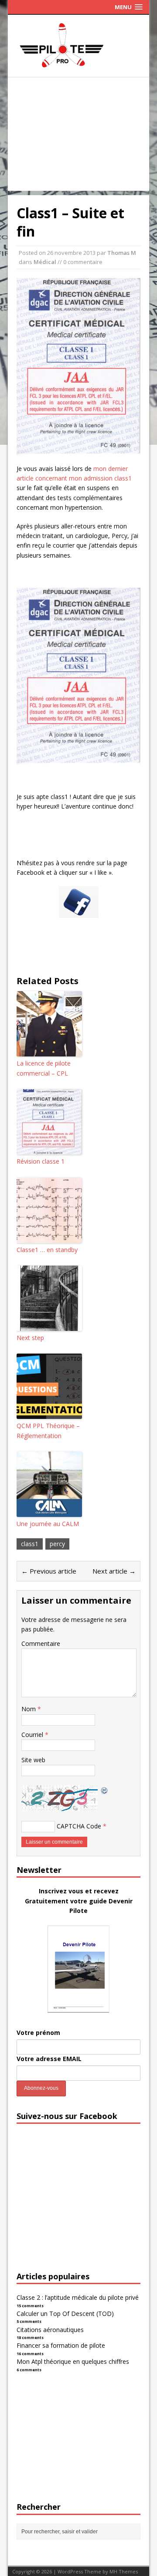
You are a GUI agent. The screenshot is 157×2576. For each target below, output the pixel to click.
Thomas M (122, 253)
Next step (30, 1338)
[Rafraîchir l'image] (105, 1789)
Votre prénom (38, 2033)
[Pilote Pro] (78, 67)
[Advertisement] (78, 136)
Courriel (33, 1735)
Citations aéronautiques (50, 2330)
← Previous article (49, 1571)
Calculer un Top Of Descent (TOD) (65, 2314)
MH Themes (124, 2571)
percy (57, 1544)
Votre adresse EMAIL (49, 2059)
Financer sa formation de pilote (61, 2345)
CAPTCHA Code (79, 1826)
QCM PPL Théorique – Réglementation (48, 1430)
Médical (45, 262)
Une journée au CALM (48, 1524)
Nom (29, 1709)
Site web (33, 1760)
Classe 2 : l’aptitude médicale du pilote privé (78, 2297)
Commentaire (41, 1643)
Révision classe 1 (41, 1161)
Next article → (114, 1571)
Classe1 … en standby (47, 1250)
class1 (30, 1544)
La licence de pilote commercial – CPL (44, 1068)
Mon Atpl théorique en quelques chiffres (73, 2361)
